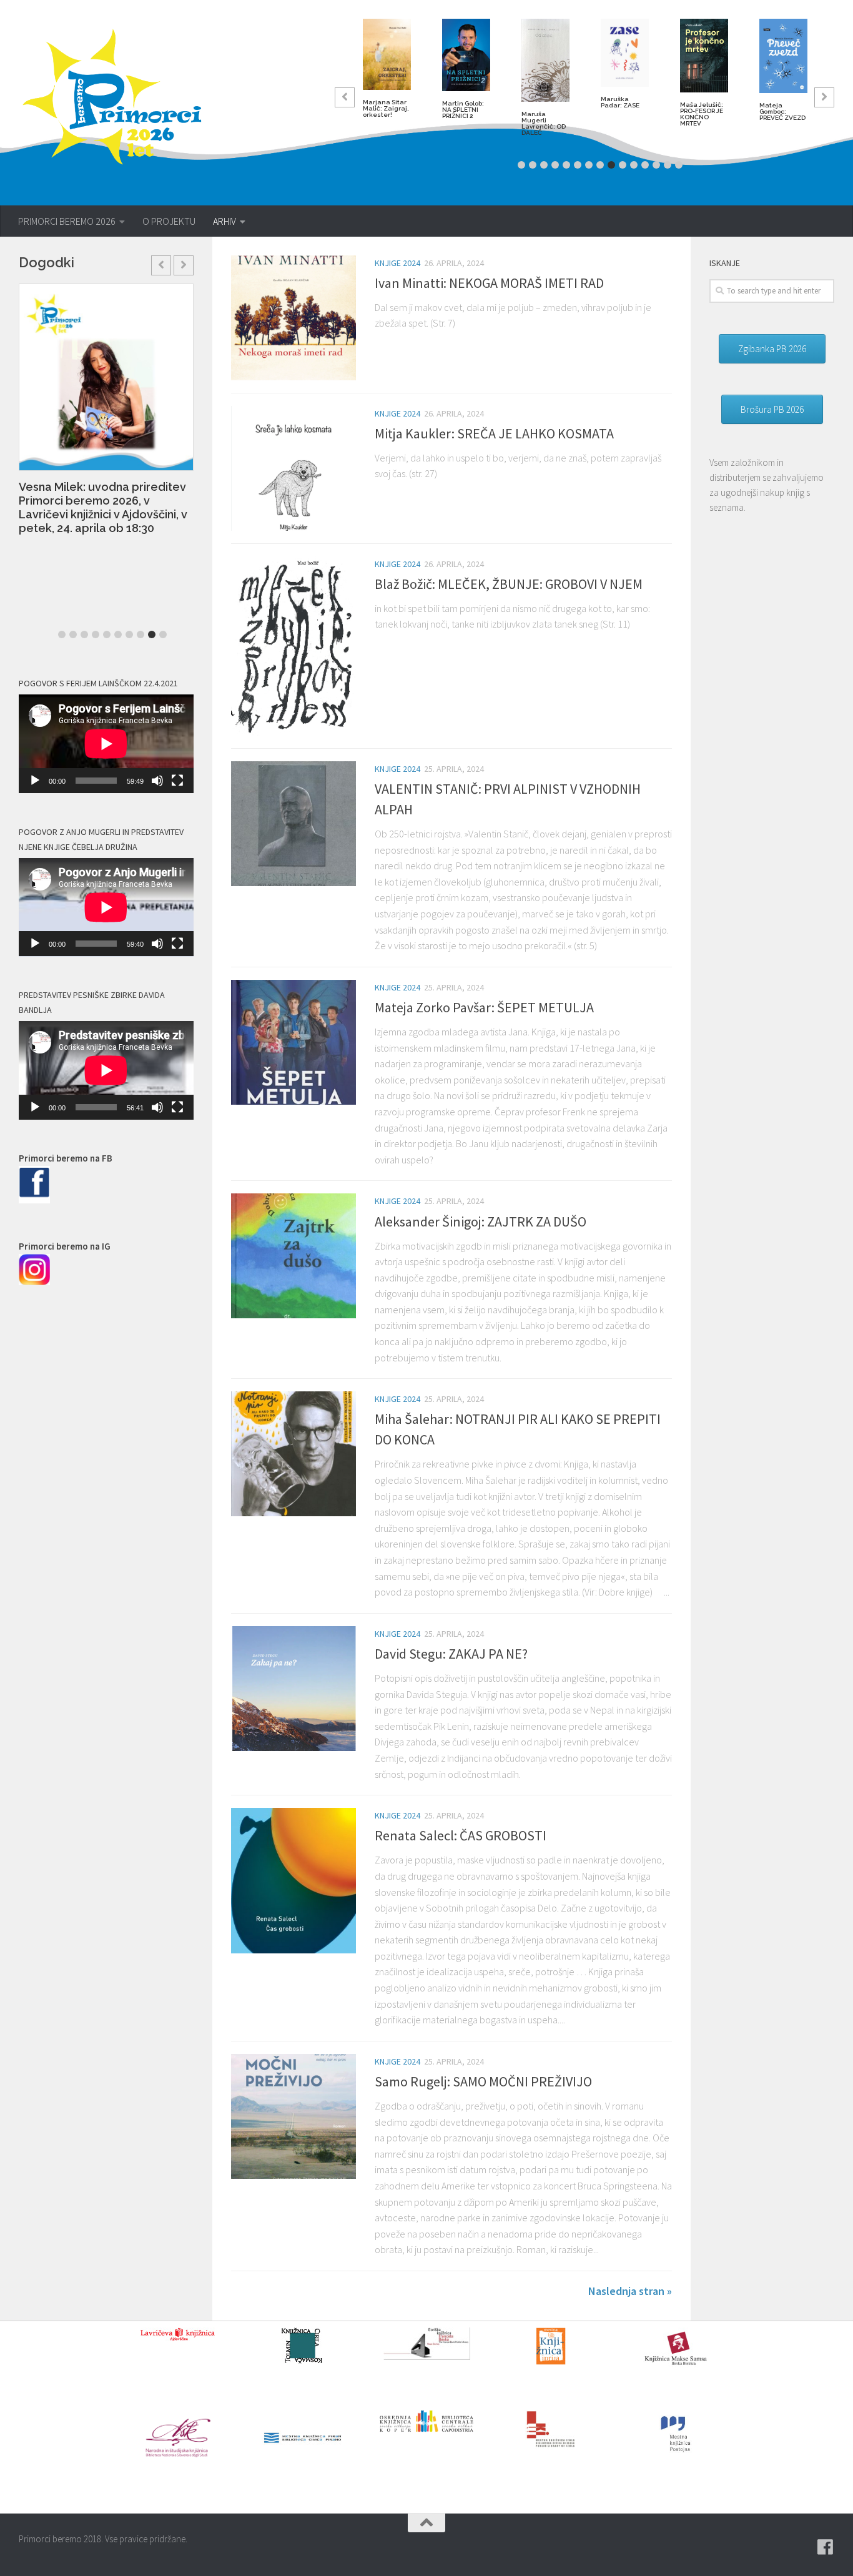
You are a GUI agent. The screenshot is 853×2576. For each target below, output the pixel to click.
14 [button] (668, 165)
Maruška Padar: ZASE (620, 102)
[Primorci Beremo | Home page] (120, 97)
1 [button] (521, 165)
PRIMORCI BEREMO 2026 (67, 221)
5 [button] (566, 165)
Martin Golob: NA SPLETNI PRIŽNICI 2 (463, 110)
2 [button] (533, 165)
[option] (387, 73)
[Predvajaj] (35, 781)
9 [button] (611, 165)
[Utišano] (157, 781)
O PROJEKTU (169, 221)
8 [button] (600, 165)
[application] (106, 744)
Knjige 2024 (397, 263)
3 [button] (544, 165)
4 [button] (555, 165)
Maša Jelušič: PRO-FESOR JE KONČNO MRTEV (702, 114)
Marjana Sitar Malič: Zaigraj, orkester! (386, 108)
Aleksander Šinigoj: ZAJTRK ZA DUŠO (481, 1221)
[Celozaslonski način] (177, 781)
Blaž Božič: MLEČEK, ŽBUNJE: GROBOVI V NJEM (509, 584)
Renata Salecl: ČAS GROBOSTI (461, 1835)
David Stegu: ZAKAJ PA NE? (451, 1654)
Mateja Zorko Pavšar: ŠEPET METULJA (484, 1007)
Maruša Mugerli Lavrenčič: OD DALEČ (544, 123)
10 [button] (623, 165)
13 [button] (656, 165)
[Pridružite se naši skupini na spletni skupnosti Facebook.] (826, 2547)
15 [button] (679, 165)
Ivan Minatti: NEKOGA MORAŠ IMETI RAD (489, 283)
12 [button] (645, 165)
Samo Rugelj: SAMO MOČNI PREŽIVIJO (483, 2081)
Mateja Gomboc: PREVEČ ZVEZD (782, 111)
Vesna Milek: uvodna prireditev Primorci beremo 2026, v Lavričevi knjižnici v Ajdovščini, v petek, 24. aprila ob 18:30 (103, 507)
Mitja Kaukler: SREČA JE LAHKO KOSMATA (494, 433)
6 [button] (578, 165)
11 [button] (634, 165)
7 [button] (589, 165)
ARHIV (224, 221)
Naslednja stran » (630, 2291)
